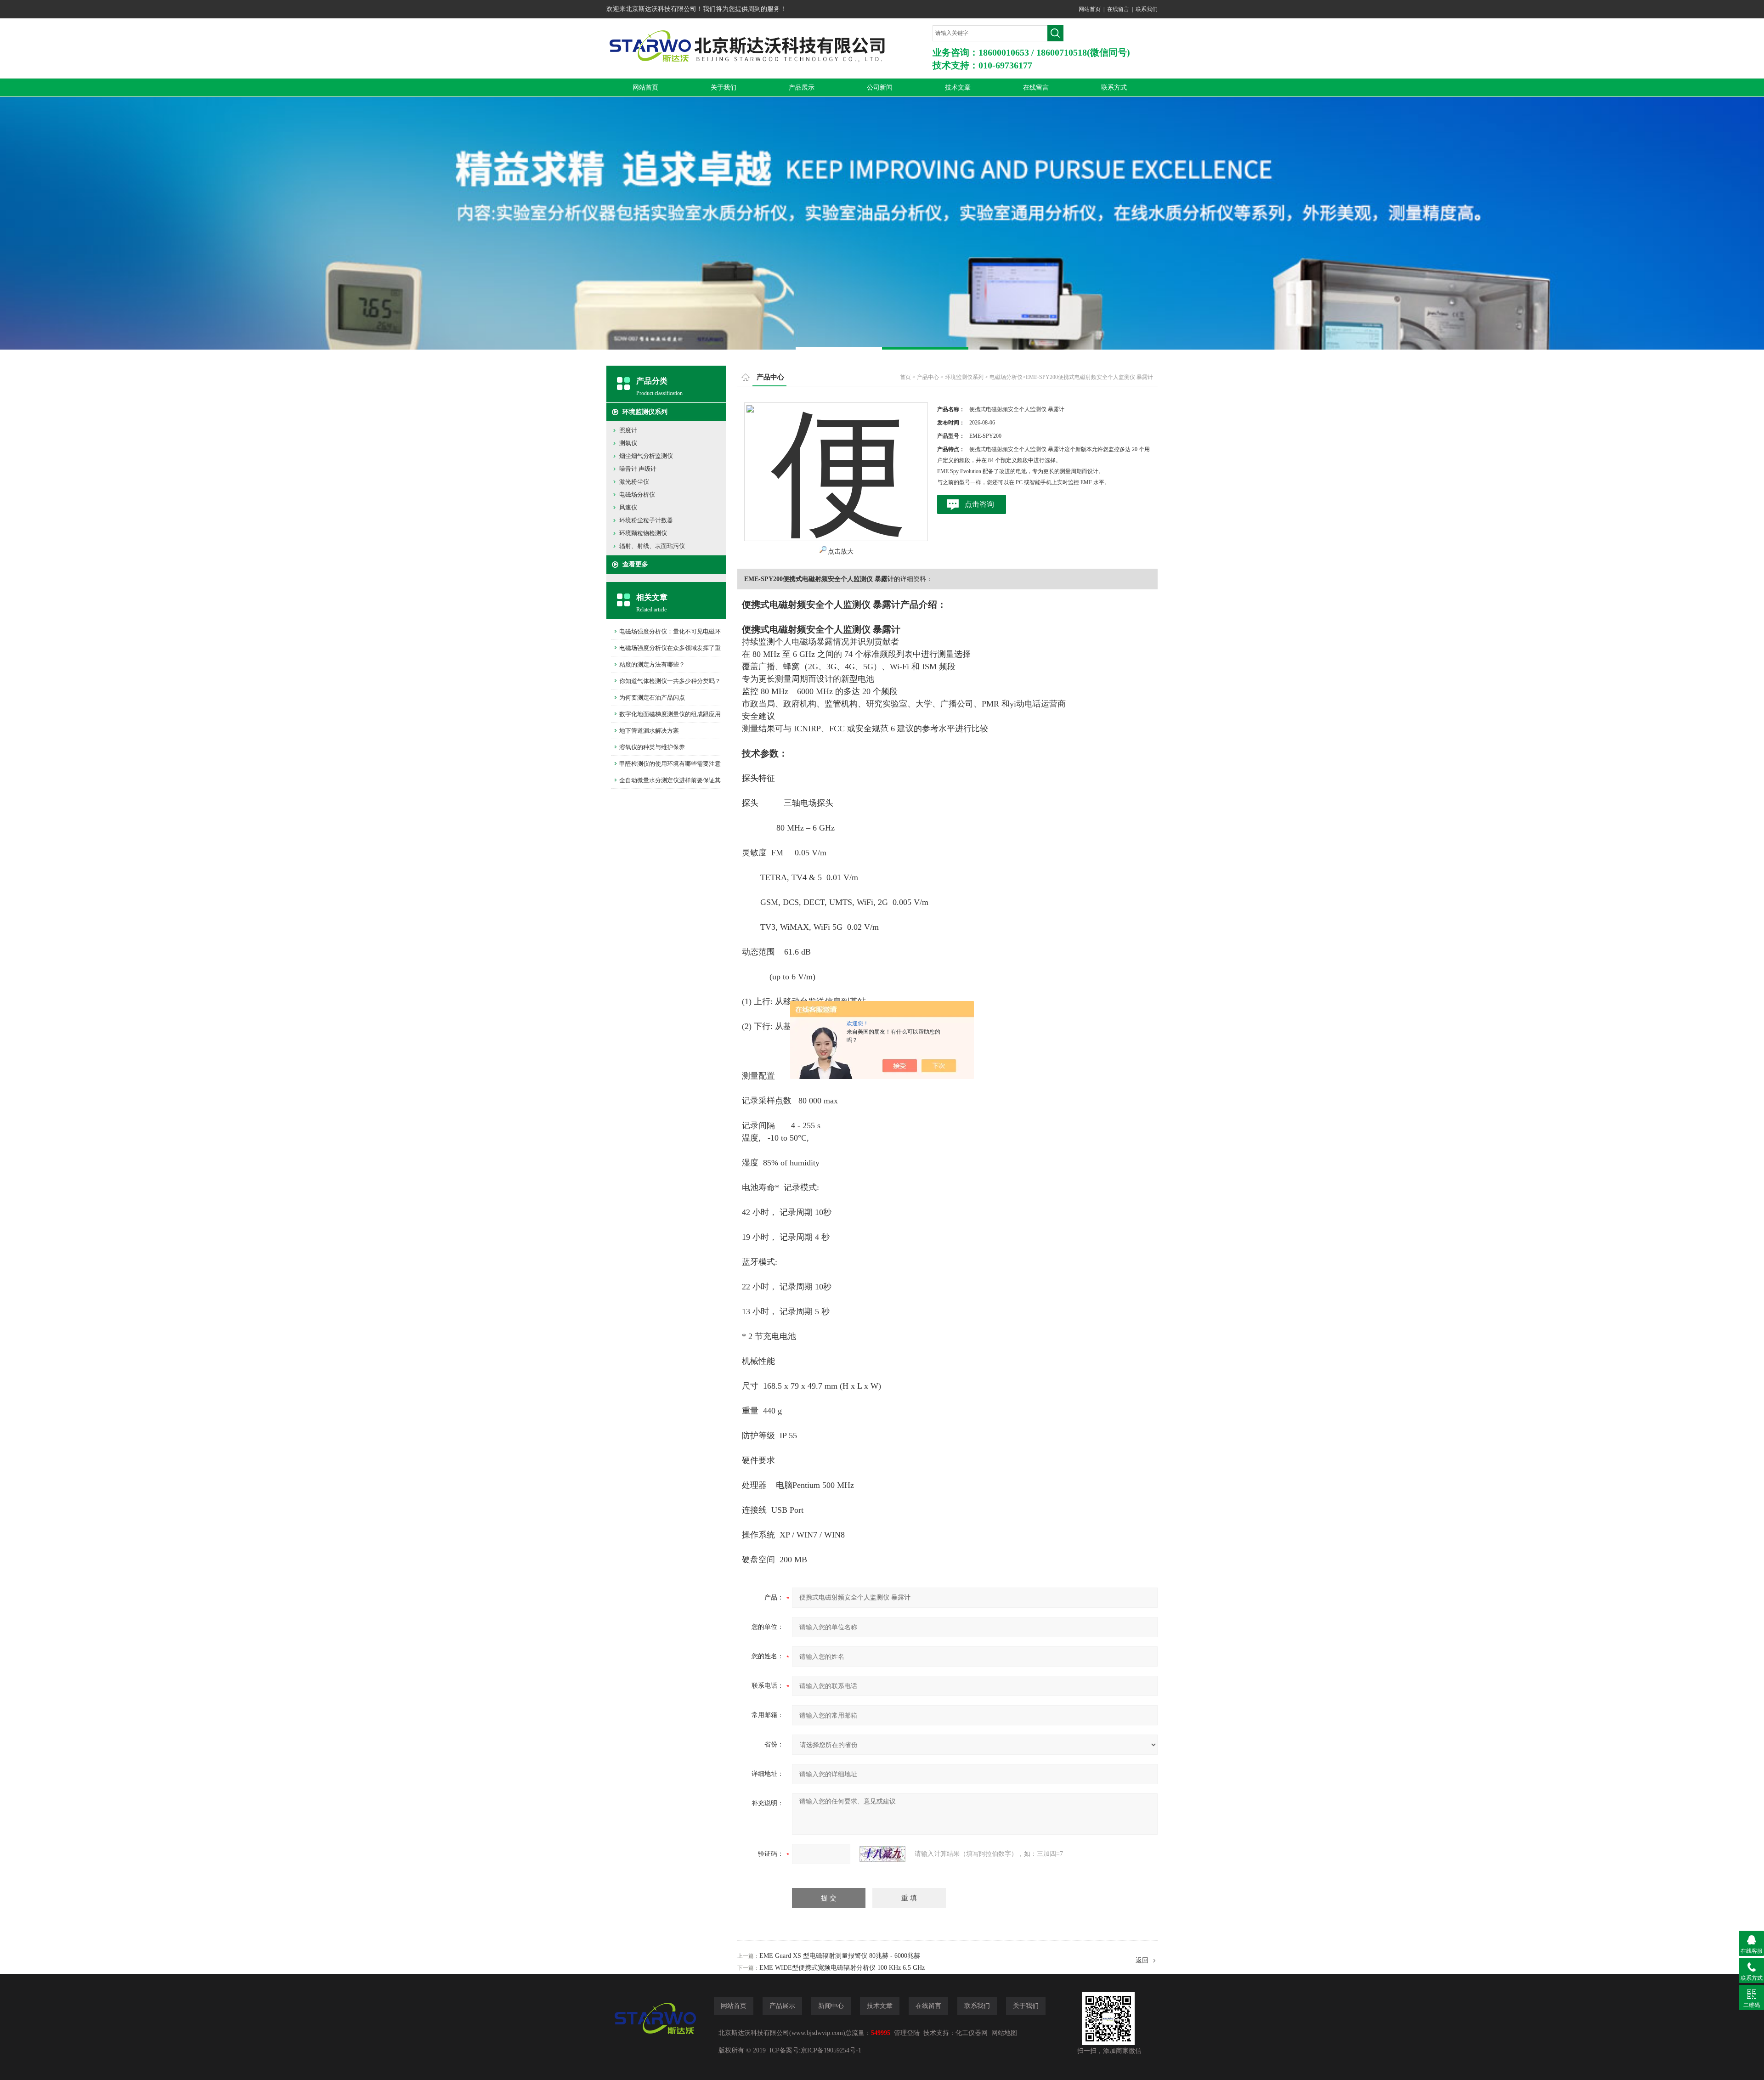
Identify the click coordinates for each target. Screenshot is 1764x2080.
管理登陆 (907, 2033)
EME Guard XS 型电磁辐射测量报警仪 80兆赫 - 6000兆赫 (840, 1956)
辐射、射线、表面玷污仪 (652, 546)
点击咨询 (979, 504)
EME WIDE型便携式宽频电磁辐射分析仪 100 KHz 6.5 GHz (842, 1968)
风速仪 (628, 507)
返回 (1142, 1960)
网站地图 (1004, 2033)
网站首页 (1090, 9)
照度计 (628, 430)
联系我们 (1147, 9)
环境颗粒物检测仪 (643, 533)
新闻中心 (831, 2006)
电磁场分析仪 (637, 495)
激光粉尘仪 (634, 482)
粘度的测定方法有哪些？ (652, 664)
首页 (905, 377)
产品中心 (928, 377)
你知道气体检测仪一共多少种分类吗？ (670, 681)
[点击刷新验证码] (882, 1854)
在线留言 (1118, 9)
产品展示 (802, 88)
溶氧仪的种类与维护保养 (652, 747)
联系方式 (1114, 88)
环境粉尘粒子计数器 (646, 520)
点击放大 (841, 551)
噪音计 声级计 (638, 469)
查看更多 (635, 564)
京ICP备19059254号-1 (831, 2050)
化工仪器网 (972, 2033)
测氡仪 (628, 443)
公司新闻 (880, 88)
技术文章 (958, 88)
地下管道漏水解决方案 (649, 731)
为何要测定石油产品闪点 (652, 698)
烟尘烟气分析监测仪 (646, 456)
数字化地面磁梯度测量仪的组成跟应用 (670, 714)
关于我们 (724, 88)
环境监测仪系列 (645, 412)
